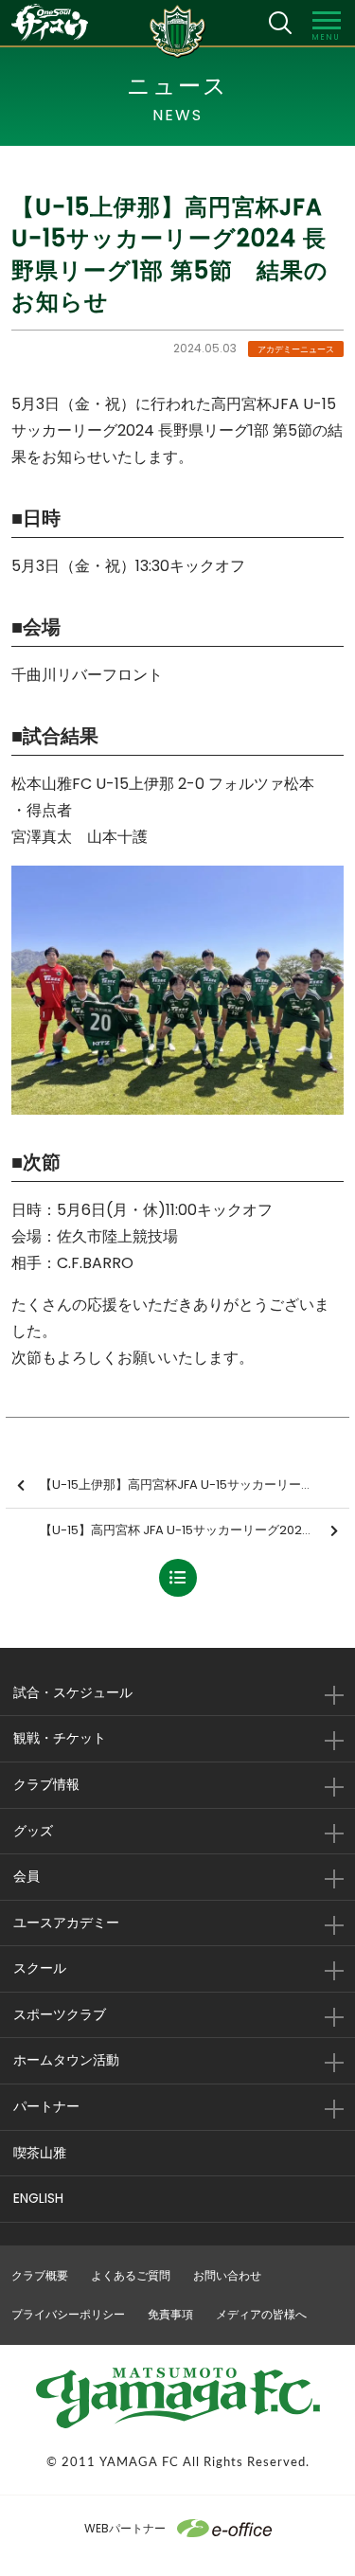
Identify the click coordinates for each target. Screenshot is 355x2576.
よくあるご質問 (131, 2275)
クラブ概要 (40, 2275)
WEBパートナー (125, 2528)
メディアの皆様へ (261, 2314)
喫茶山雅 (40, 2153)
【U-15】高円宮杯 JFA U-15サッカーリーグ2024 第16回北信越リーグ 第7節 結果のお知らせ (195, 1530)
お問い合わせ (227, 2275)
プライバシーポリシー (68, 2314)
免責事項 (170, 2314)
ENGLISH (38, 2198)
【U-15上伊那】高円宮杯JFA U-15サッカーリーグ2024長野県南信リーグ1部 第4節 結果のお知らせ (195, 1485)
